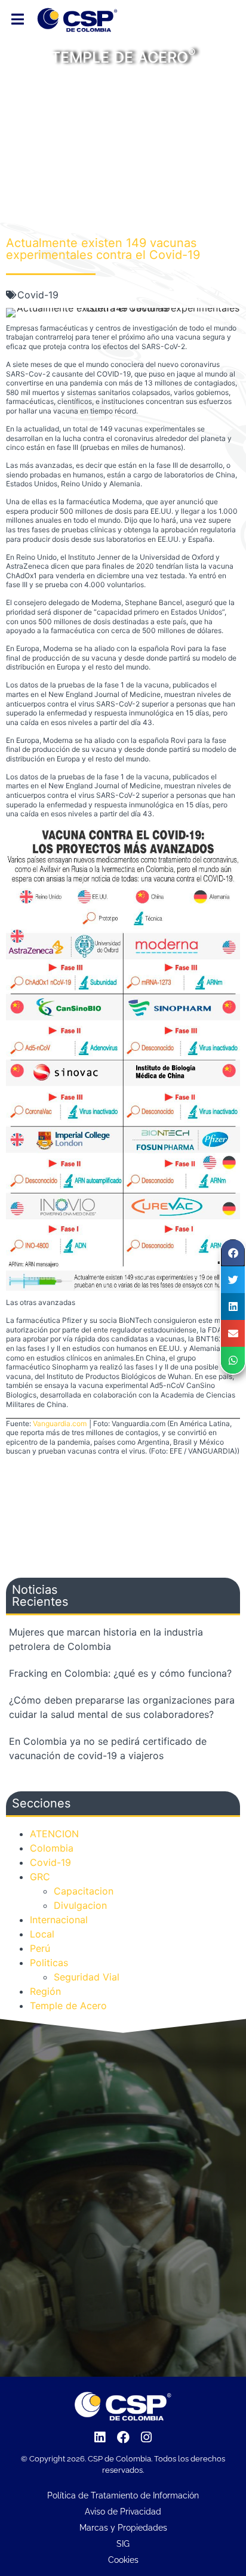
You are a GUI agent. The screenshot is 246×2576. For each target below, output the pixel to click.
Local (42, 1934)
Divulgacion (80, 1905)
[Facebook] (123, 2437)
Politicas (49, 1963)
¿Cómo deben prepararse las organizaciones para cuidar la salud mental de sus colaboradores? (122, 1707)
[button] (233, 1253)
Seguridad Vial (87, 1977)
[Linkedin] (100, 2437)
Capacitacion (84, 1891)
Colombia (52, 1848)
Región (45, 1991)
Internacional (59, 1920)
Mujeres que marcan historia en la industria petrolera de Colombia (106, 1639)
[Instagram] (146, 2437)
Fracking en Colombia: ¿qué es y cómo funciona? (120, 1673)
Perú (40, 1948)
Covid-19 (38, 295)
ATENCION (54, 1834)
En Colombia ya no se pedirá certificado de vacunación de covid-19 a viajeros (108, 1748)
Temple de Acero (68, 2006)
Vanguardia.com (60, 1423)
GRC (40, 1877)
